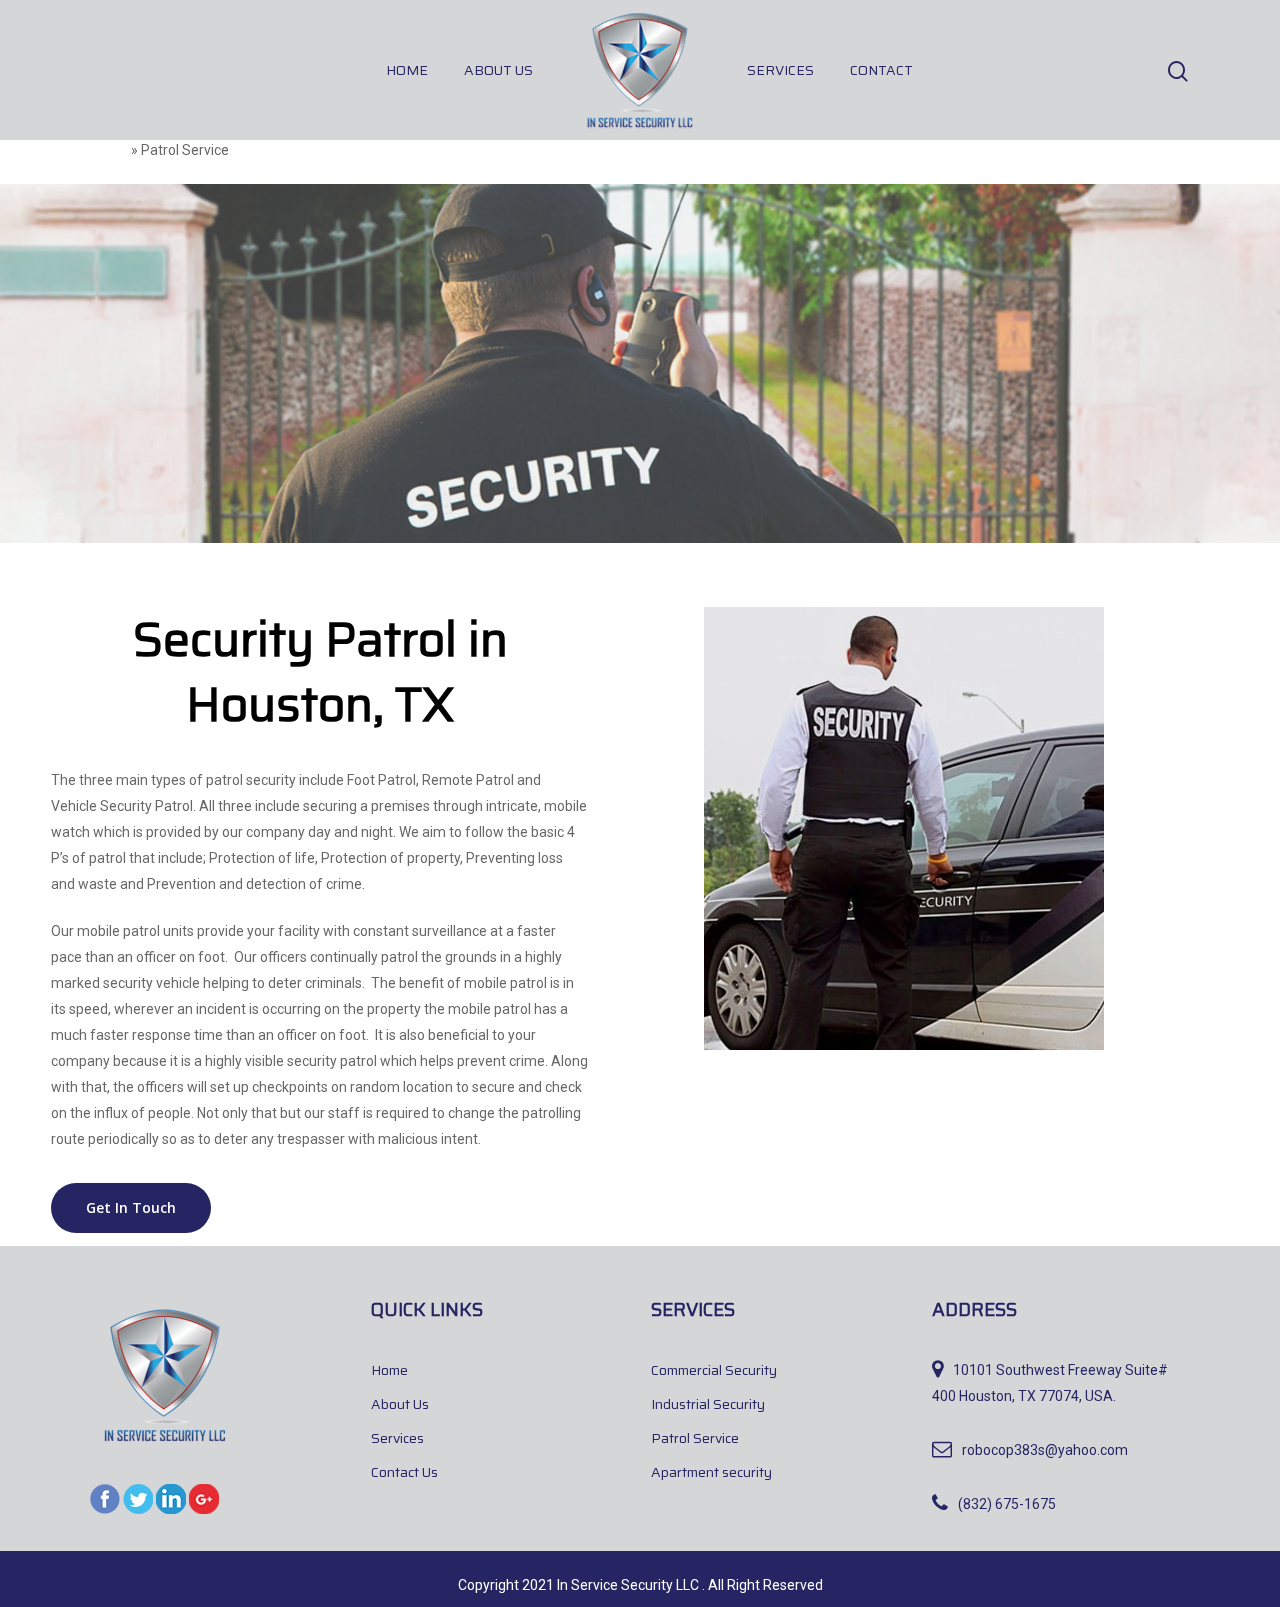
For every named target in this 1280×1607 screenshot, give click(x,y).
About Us (400, 1404)
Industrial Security (708, 1404)
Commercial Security (714, 1370)
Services (397, 1438)
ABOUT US (498, 70)
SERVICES (780, 70)
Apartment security (711, 1472)
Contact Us (404, 1472)
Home (109, 150)
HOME (407, 70)
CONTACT (881, 70)
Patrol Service (695, 1438)
